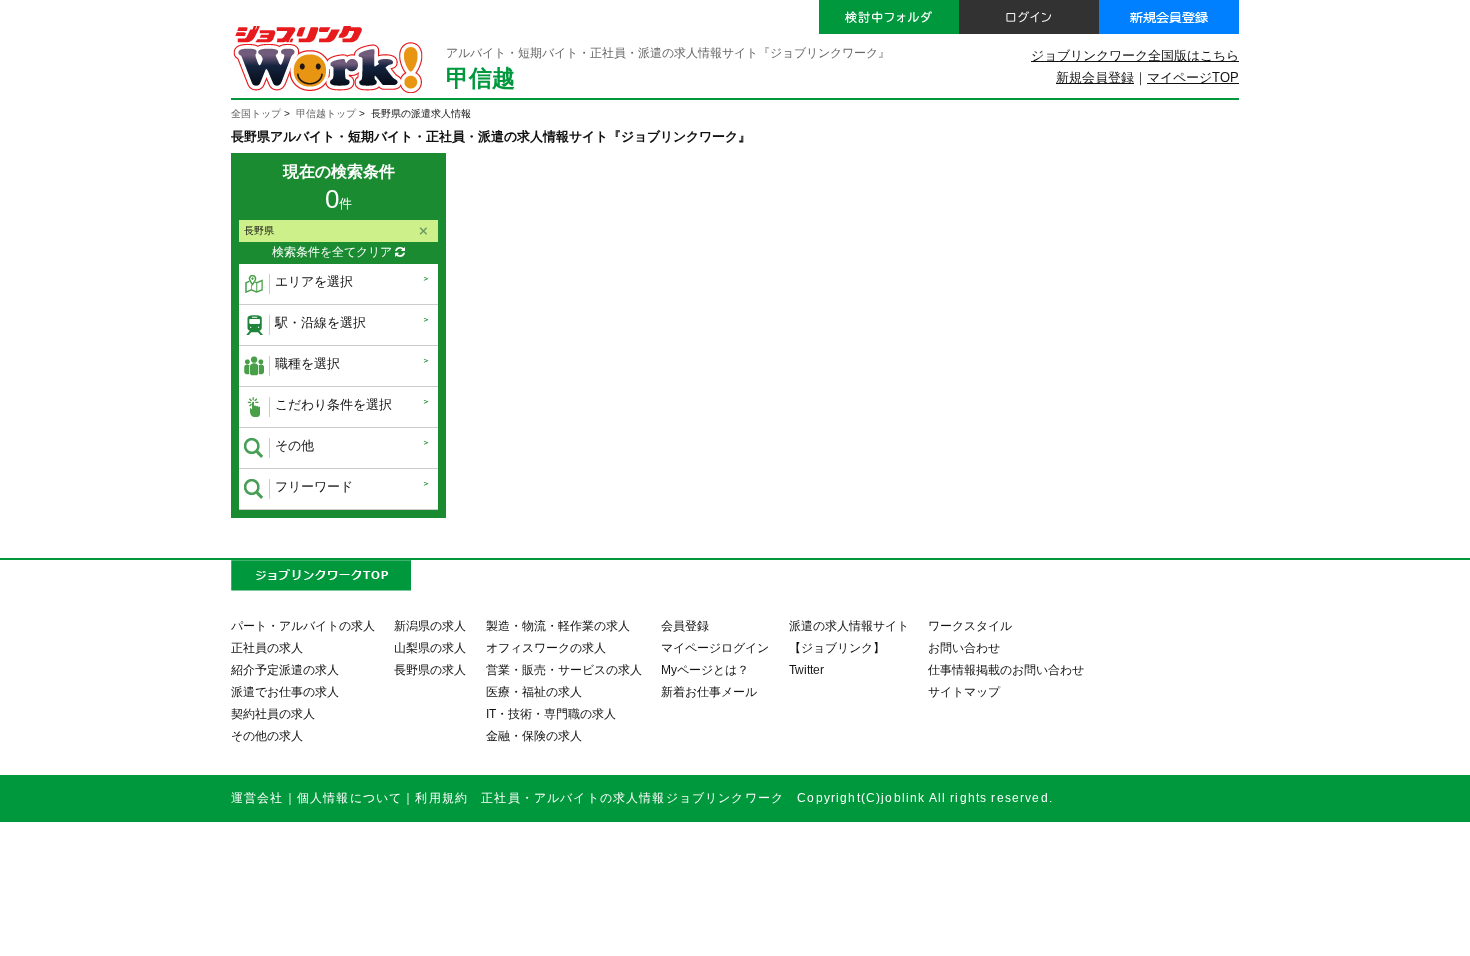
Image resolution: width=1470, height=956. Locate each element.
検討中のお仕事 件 (1322, 924)
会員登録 (685, 625)
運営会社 (257, 797)
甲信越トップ (326, 113)
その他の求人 (267, 735)
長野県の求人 (430, 669)
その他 (294, 445)
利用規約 (441, 797)
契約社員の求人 (273, 713)
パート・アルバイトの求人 (303, 625)
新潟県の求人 (430, 625)
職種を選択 (307, 363)
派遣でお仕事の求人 (285, 691)
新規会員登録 (1095, 77)
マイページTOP (1193, 77)
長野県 (259, 230)
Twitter (806, 669)
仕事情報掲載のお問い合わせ (1006, 669)
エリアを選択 (314, 281)
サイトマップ (964, 691)
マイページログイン (715, 647)
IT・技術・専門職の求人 (551, 713)
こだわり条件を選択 (333, 404)
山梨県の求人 (430, 647)
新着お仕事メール (709, 691)
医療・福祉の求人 (534, 691)
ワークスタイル (970, 625)
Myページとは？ (705, 669)
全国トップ (256, 113)
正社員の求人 (267, 647)
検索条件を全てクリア (333, 252)
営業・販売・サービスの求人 (564, 669)
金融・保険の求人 (534, 735)
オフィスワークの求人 (546, 647)
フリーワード (314, 486)
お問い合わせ (964, 647)
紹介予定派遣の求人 (285, 669)
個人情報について (349, 797)
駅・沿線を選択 (320, 322)
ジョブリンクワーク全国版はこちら (1135, 55)
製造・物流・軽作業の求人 (558, 625)
